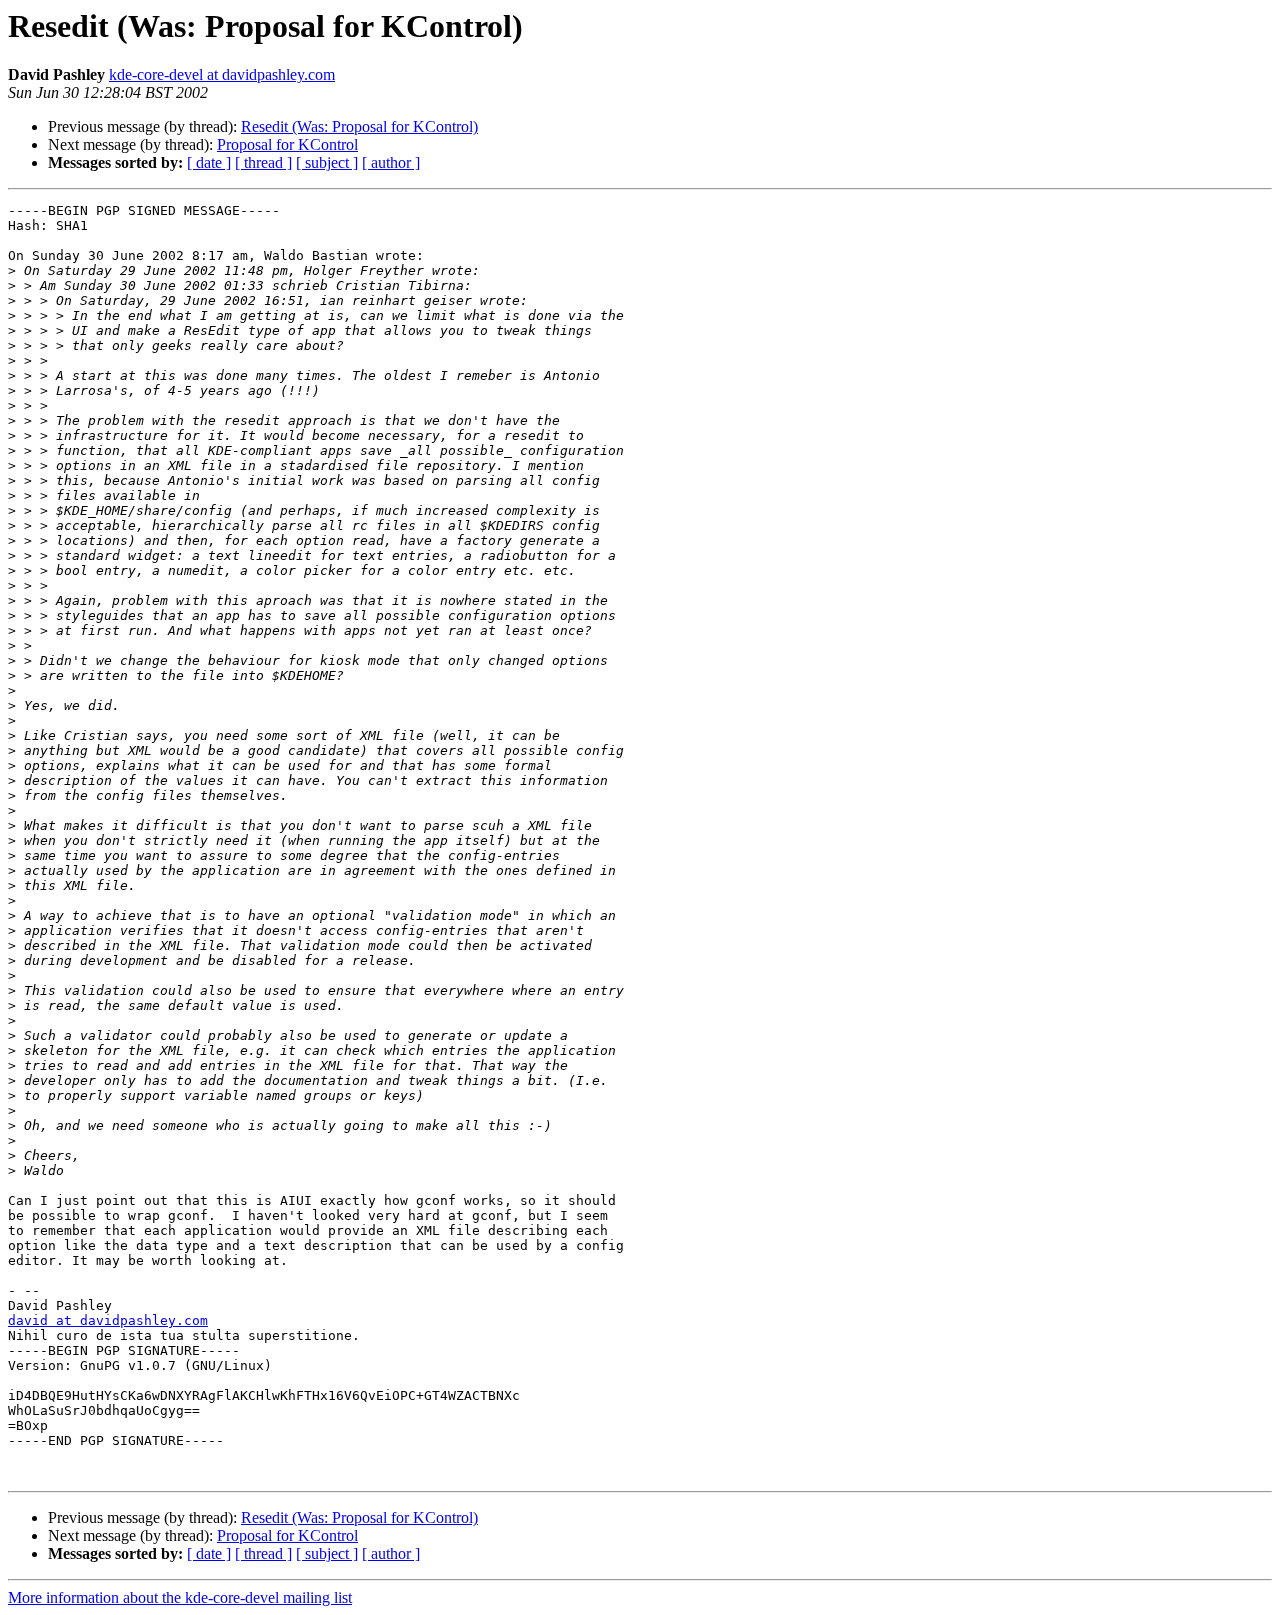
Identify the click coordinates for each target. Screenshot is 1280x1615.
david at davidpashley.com (108, 1320)
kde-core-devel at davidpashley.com (222, 74)
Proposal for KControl (287, 144)
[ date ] (209, 162)
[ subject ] (327, 162)
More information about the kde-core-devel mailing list (180, 1597)
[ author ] (391, 162)
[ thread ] (263, 162)
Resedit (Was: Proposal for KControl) (359, 126)
